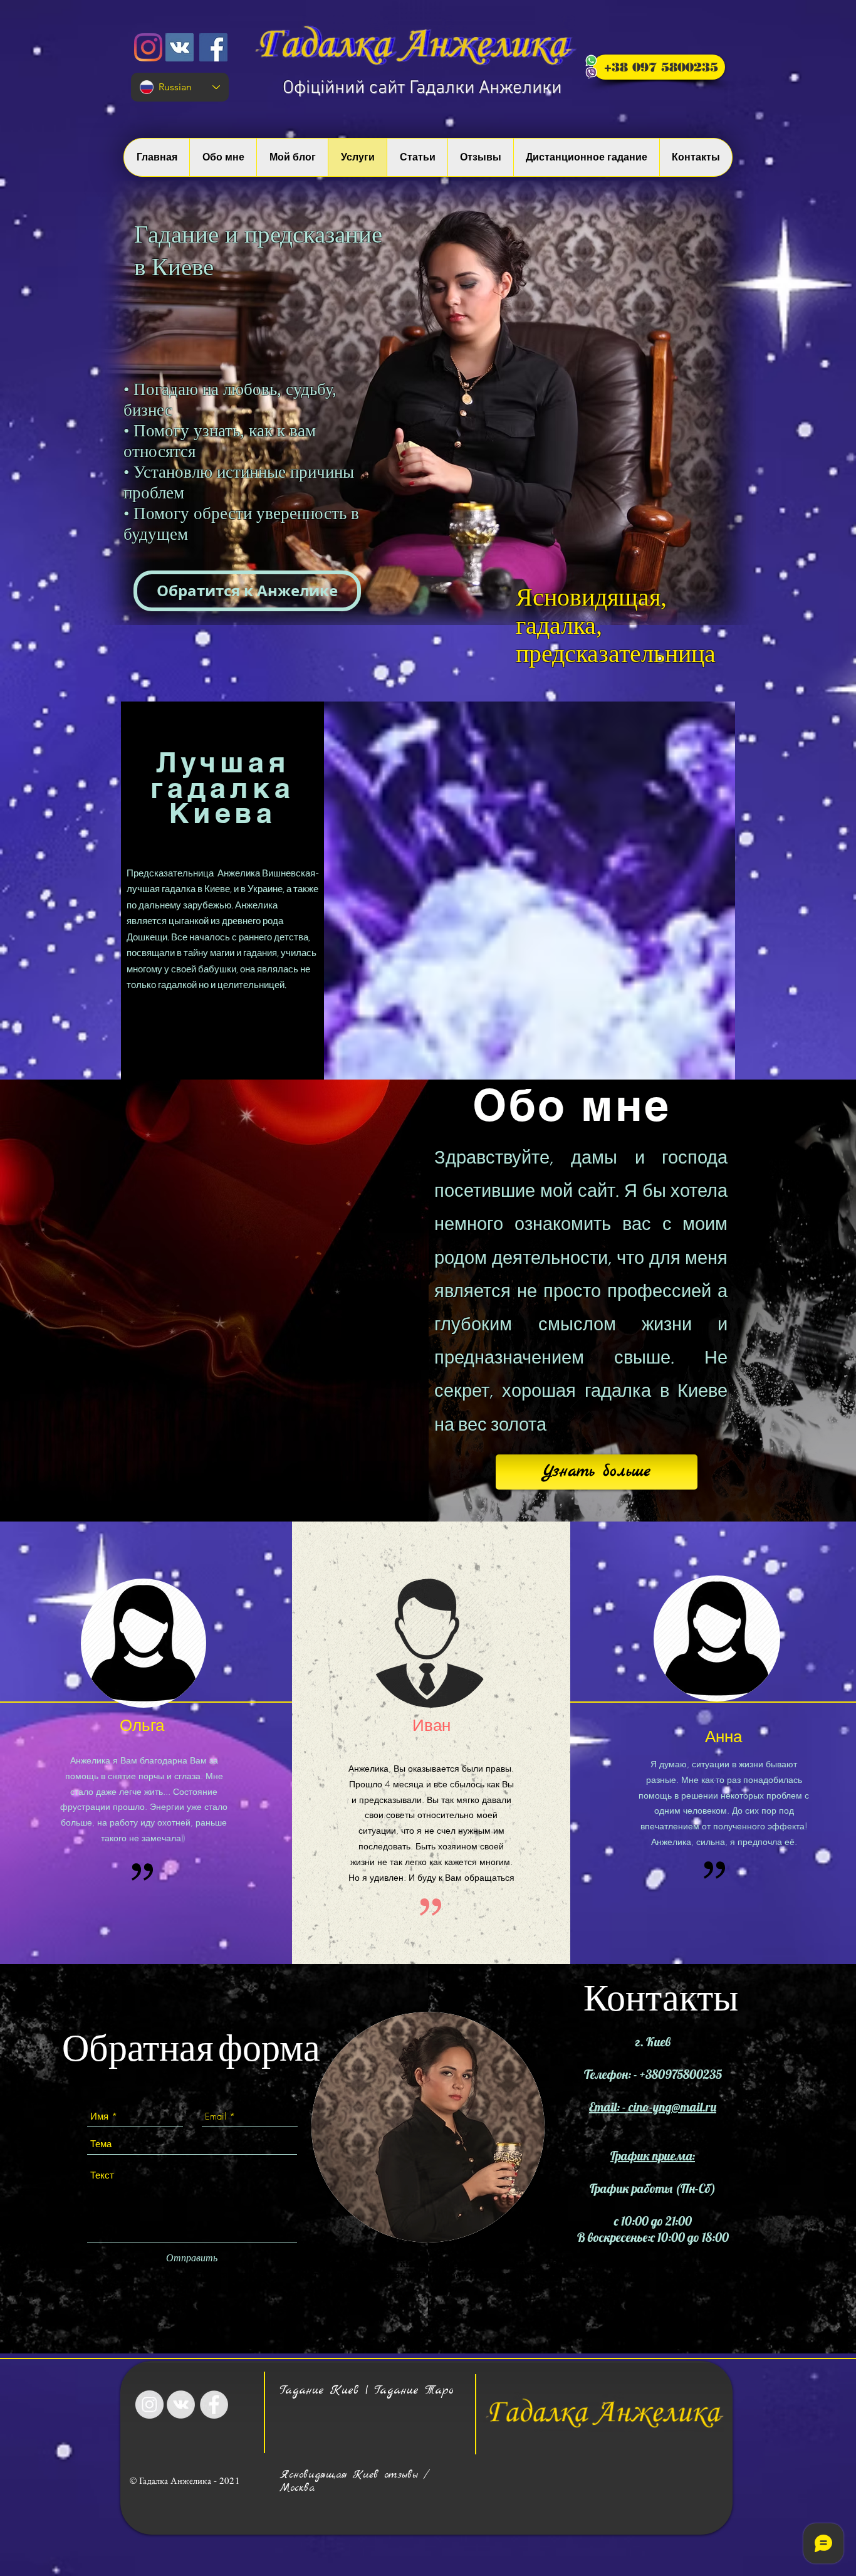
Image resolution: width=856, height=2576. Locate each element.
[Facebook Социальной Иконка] (213, 47)
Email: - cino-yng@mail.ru (653, 2107)
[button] (247, 591)
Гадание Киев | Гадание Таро (367, 2390)
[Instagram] (148, 47)
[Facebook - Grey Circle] (214, 2405)
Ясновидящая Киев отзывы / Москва (354, 2481)
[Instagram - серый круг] (149, 2405)
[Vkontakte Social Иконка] (180, 47)
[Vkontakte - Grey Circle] (181, 2405)
